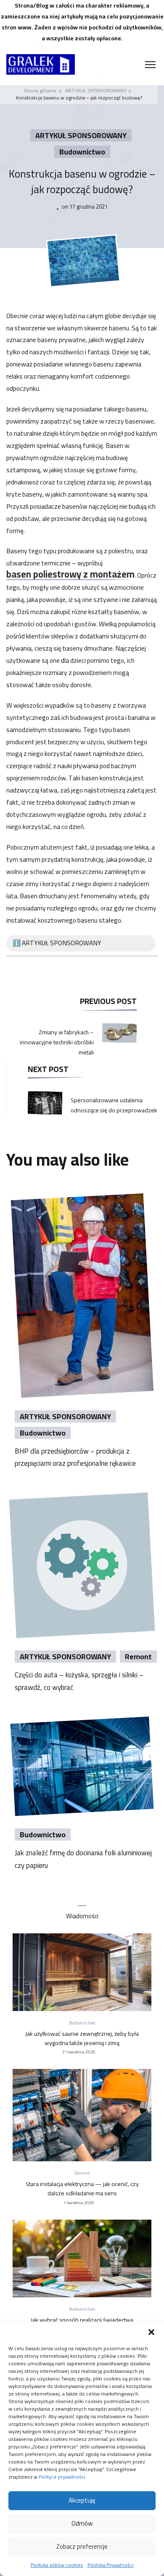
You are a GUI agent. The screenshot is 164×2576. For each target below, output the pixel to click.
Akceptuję (82, 2500)
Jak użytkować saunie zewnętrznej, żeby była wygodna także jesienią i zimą (82, 2038)
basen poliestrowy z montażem (70, 575)
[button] (151, 2332)
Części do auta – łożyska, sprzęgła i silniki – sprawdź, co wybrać (79, 1681)
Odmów (82, 2523)
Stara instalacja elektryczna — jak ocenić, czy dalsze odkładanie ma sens (82, 2189)
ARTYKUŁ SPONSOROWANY (81, 135)
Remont (138, 1657)
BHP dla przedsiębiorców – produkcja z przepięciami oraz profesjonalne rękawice (75, 1457)
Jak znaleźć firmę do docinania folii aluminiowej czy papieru (83, 1859)
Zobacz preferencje (82, 2546)
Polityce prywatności (62, 2477)
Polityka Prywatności (111, 2565)
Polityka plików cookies (57, 2565)
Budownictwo (82, 152)
